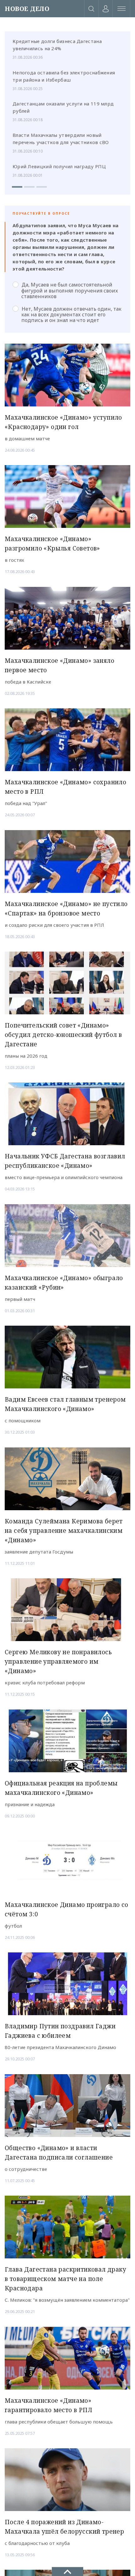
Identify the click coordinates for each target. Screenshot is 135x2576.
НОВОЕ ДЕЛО (27, 9)
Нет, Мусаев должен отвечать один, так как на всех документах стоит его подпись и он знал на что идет (71, 314)
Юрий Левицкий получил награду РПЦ (59, 166)
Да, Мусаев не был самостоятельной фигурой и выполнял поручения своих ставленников (70, 290)
